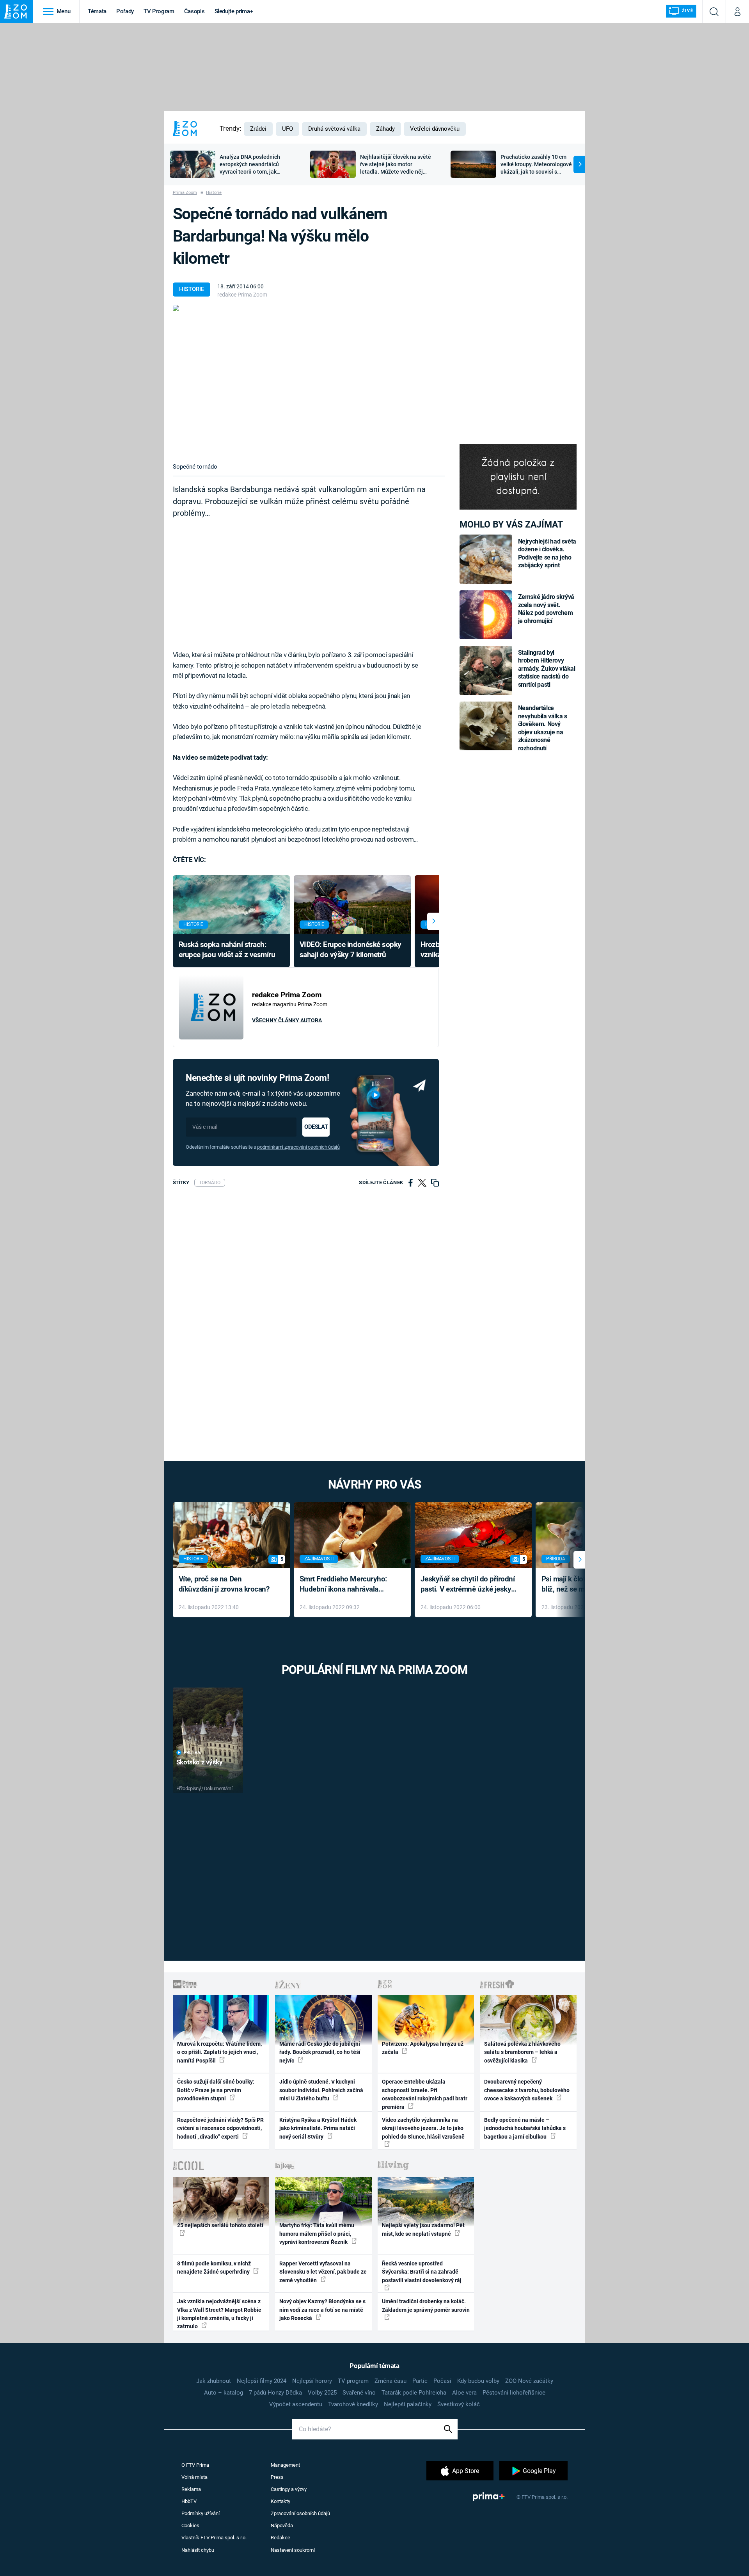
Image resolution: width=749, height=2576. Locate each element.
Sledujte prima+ (234, 11)
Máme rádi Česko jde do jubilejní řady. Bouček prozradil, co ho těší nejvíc (320, 2052)
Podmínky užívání (201, 2513)
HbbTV (189, 2501)
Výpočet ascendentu (296, 2404)
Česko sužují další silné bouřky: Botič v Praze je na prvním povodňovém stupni (216, 2090)
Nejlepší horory (312, 2381)
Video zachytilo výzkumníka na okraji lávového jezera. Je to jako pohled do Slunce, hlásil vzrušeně (423, 2128)
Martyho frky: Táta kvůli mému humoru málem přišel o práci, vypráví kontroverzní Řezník (317, 2234)
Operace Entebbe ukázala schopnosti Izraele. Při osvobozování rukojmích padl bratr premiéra (425, 2094)
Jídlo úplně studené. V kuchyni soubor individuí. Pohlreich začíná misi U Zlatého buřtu (321, 2090)
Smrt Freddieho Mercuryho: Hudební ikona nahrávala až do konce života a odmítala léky (347, 1585)
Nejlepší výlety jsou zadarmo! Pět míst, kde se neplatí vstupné (423, 2229)
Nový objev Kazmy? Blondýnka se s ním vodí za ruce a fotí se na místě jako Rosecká (322, 2310)
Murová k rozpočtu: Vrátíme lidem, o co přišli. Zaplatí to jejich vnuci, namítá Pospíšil (219, 2052)
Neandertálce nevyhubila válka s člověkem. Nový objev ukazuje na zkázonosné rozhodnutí (543, 728)
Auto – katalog (224, 2393)
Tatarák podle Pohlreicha (414, 2393)
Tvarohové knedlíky (353, 2404)
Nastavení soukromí (293, 2550)
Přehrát (193, 1753)
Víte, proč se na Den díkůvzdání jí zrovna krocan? (224, 1584)
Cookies (190, 2525)
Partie (420, 2381)
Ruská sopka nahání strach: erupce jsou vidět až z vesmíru (227, 950)
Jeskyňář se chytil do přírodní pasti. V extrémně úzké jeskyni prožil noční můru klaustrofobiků (469, 1585)
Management (285, 2465)
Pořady (125, 11)
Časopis (194, 11)
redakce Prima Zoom (242, 295)
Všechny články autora (287, 1020)
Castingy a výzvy (289, 2489)
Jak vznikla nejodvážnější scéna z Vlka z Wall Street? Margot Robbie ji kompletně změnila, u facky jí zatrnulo (219, 2314)
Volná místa (194, 2477)
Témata (97, 11)
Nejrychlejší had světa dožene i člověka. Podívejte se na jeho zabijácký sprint (547, 553)
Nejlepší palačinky (408, 2404)
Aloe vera (464, 2393)
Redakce (280, 2538)
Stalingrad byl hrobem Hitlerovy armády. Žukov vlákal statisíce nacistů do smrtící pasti (547, 669)
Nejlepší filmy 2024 (262, 2381)
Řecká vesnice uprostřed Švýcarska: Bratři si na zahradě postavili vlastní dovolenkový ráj (422, 2272)
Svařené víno (359, 2393)
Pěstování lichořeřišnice (514, 2393)
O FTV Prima (195, 2465)
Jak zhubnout (214, 2381)
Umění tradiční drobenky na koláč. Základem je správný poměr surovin (426, 2305)
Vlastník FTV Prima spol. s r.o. (214, 2538)
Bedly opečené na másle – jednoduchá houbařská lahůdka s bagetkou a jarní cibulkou (525, 2128)
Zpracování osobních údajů (300, 2513)
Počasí (442, 2381)
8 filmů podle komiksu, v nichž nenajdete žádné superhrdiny (214, 2268)
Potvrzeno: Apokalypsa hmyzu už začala (423, 2048)
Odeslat (316, 1127)
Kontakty (280, 2501)
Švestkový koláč (459, 2404)
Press (277, 2477)
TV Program (159, 11)
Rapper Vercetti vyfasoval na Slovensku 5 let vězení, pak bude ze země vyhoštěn (323, 2272)
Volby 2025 (322, 2393)
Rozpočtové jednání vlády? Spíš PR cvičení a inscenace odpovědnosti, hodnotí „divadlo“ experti (220, 2128)
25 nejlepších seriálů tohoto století (220, 2225)
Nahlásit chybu (198, 2550)
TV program (353, 2381)
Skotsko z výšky (200, 1762)
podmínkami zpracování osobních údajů (298, 1147)
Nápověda (282, 2525)
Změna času (390, 2381)
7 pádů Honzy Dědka (275, 2393)
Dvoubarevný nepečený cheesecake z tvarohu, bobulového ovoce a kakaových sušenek (527, 2090)
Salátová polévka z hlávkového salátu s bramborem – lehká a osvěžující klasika (522, 2052)
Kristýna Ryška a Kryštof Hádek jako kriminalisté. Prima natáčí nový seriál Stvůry (318, 2128)
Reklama (191, 2489)
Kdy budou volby (478, 2381)
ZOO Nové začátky (529, 2381)
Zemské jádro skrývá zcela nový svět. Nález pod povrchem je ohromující (546, 609)
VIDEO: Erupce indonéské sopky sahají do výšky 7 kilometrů (351, 950)
